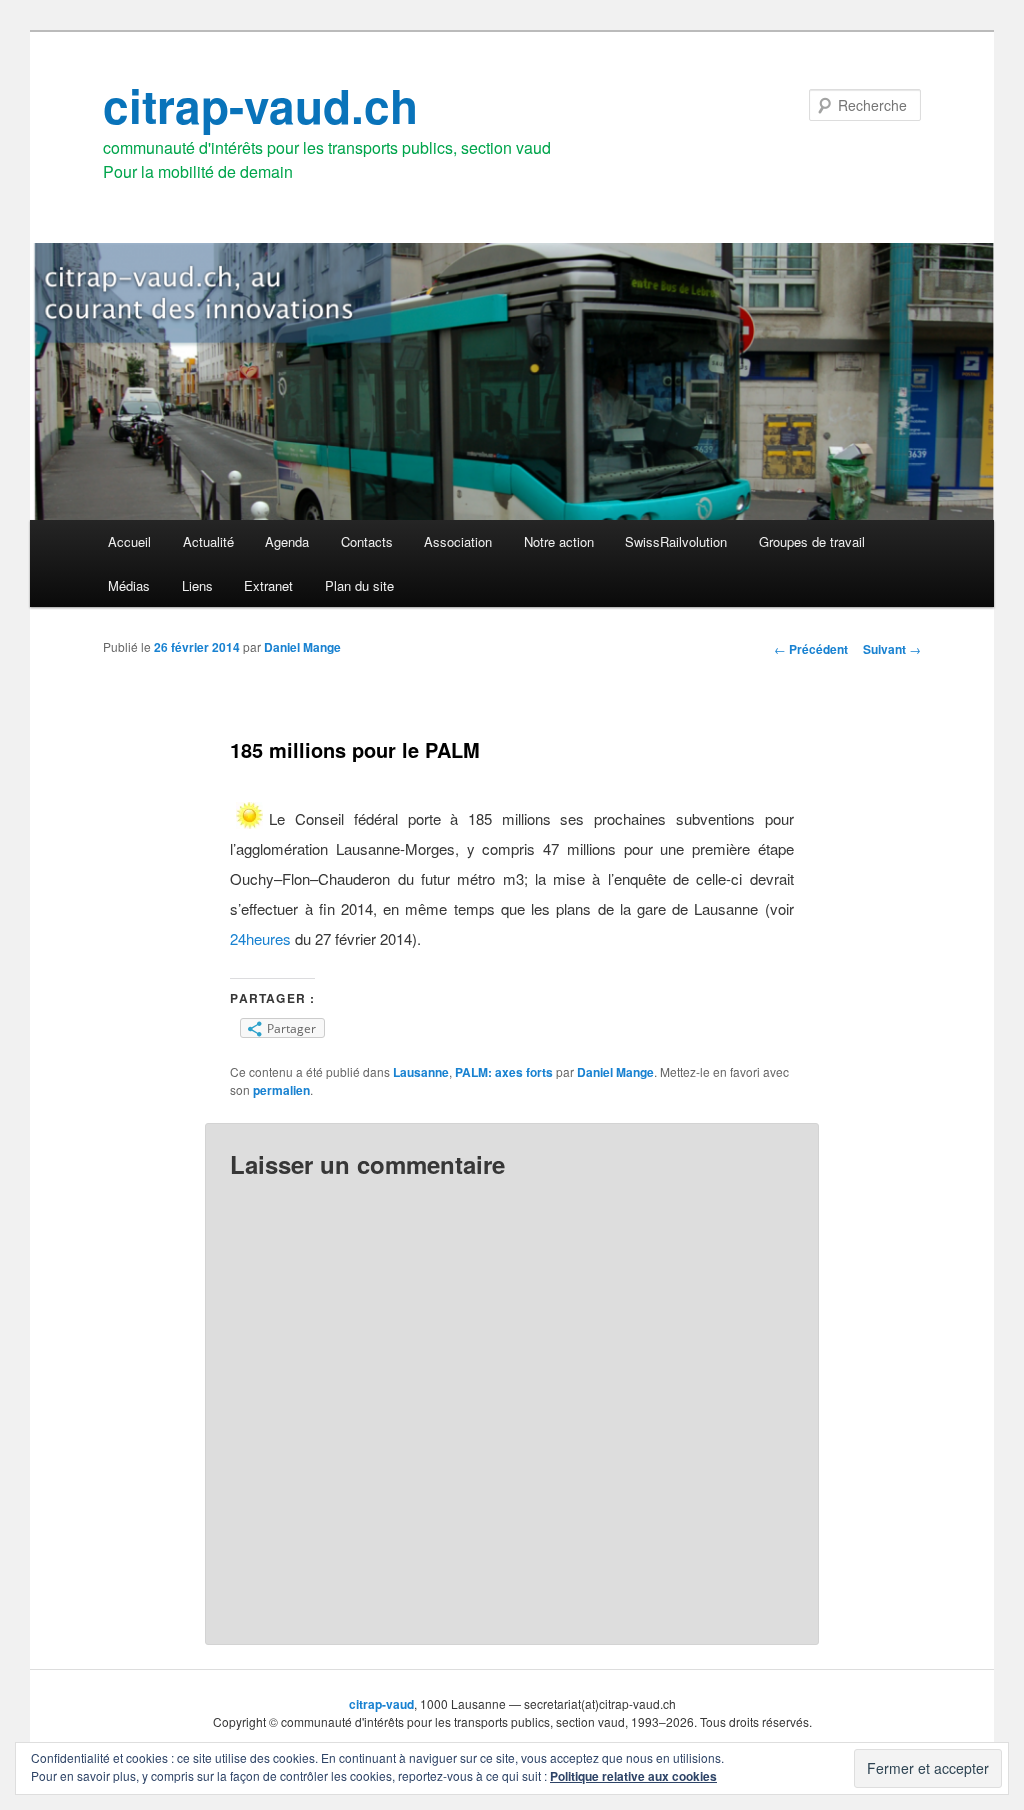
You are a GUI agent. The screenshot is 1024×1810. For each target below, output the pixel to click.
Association (458, 541)
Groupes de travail (812, 541)
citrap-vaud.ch (260, 105)
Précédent (811, 649)
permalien (281, 1090)
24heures (260, 938)
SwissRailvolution (676, 541)
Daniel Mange (302, 647)
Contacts (367, 541)
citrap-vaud (381, 1704)
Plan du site (359, 585)
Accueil (129, 541)
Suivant (892, 649)
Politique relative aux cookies (633, 1776)
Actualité (208, 541)
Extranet (268, 585)
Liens (197, 585)
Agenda (287, 541)
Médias (129, 585)
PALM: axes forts (504, 1072)
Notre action (559, 541)
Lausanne (421, 1072)
